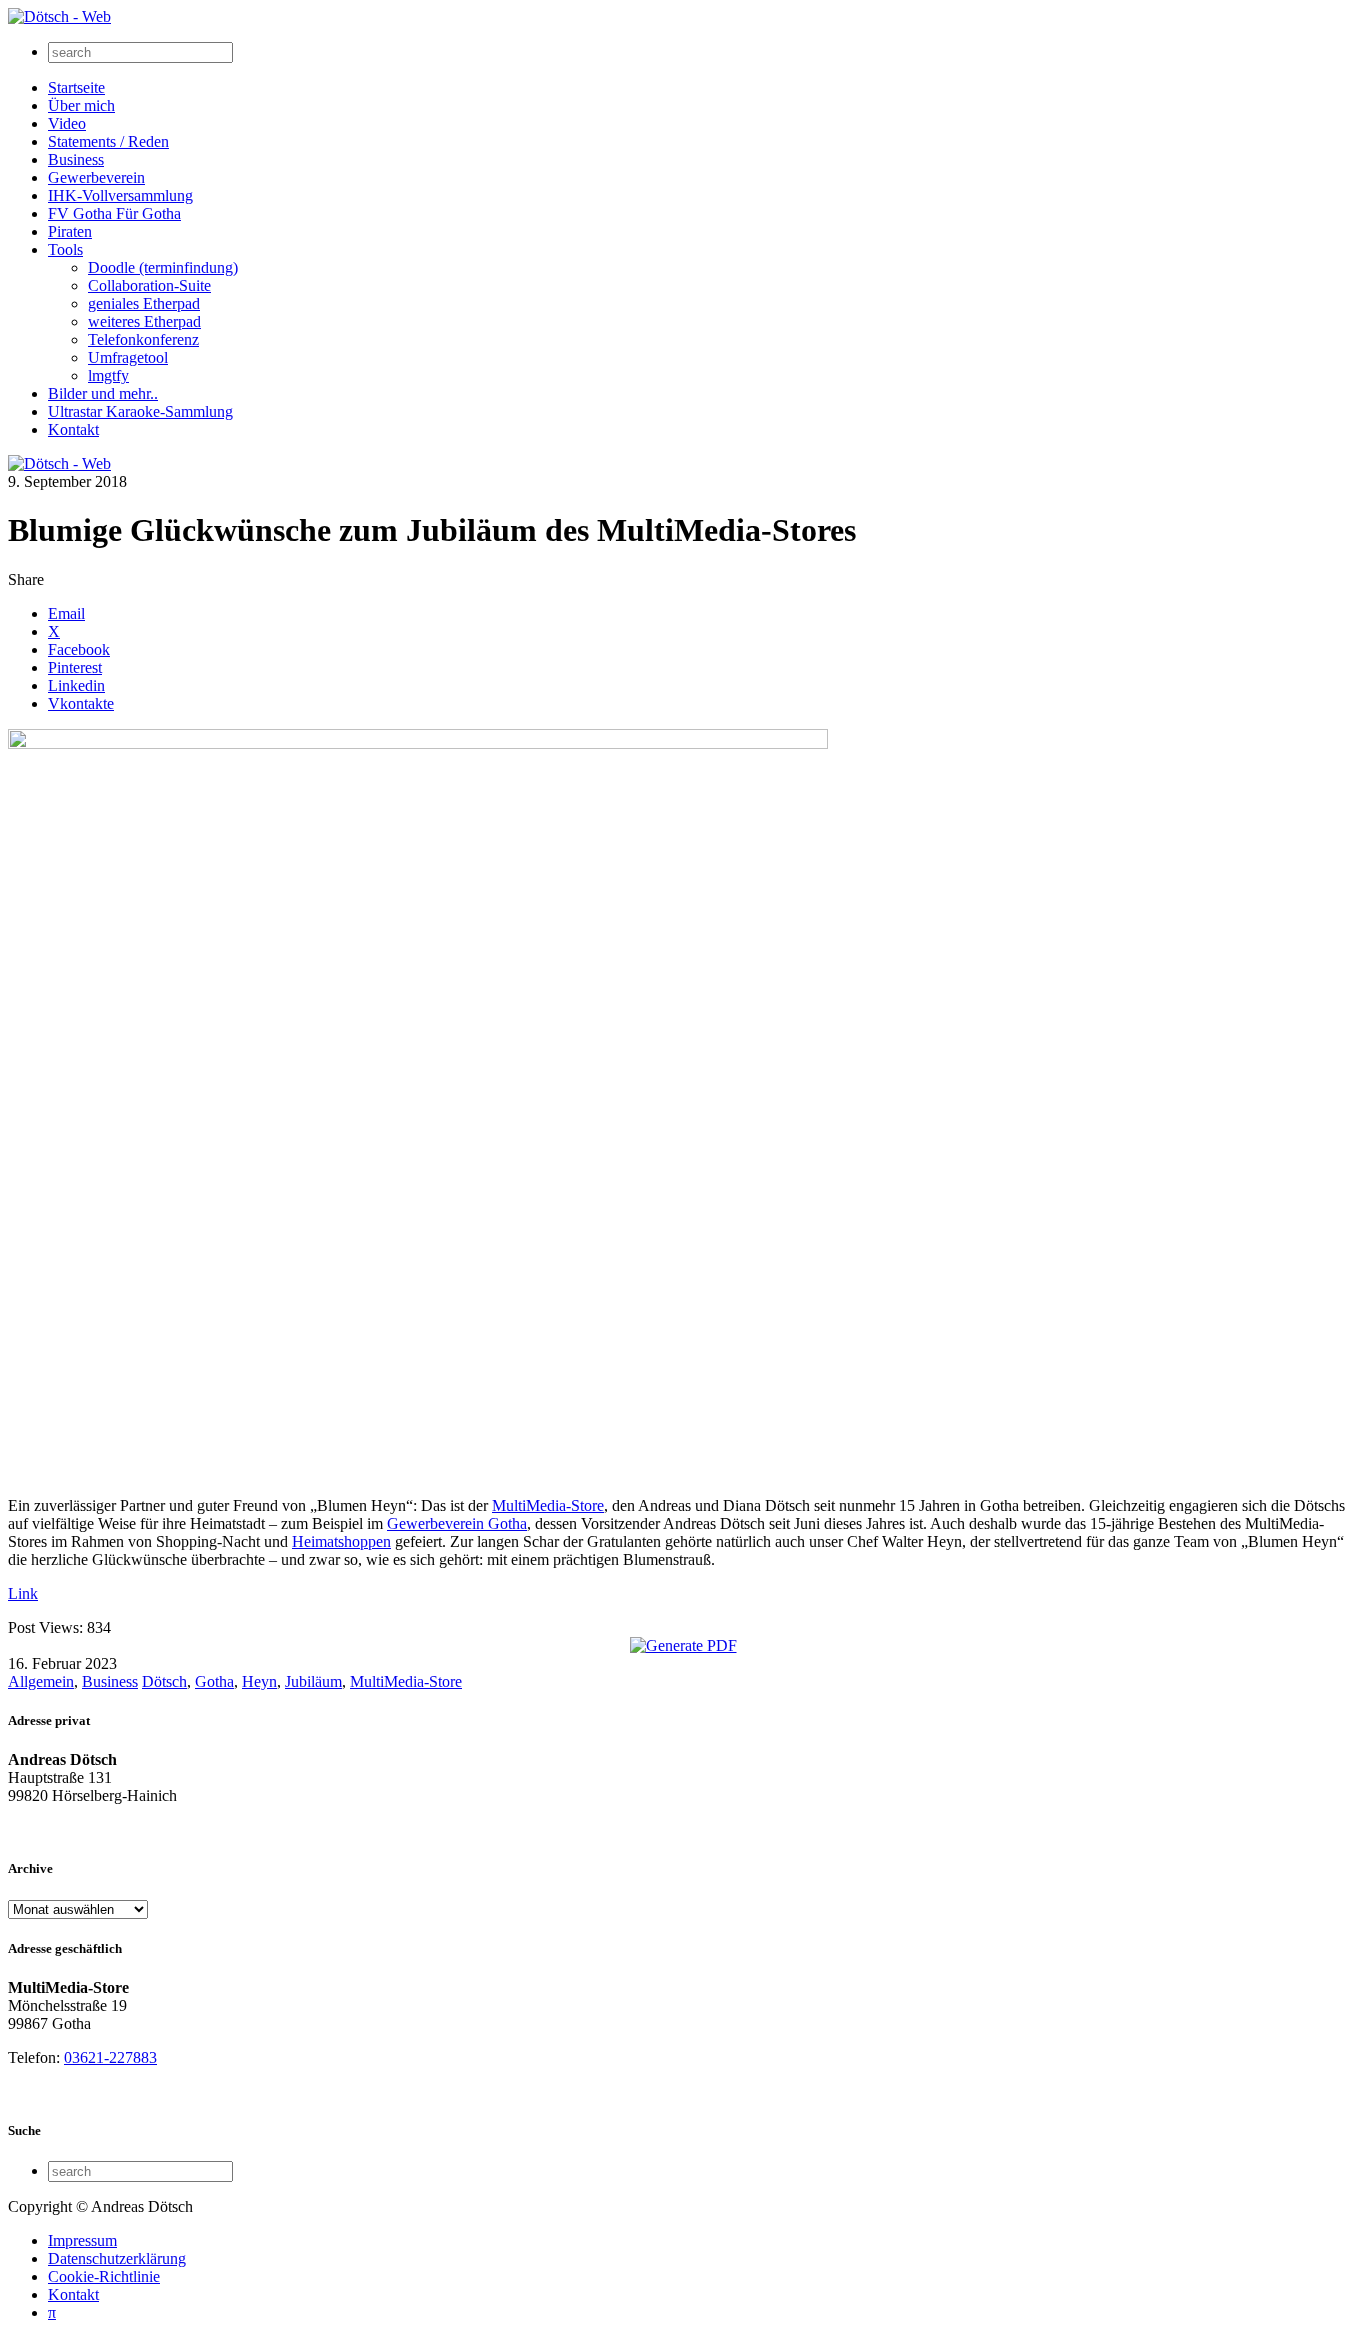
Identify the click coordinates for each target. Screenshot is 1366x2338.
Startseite (76, 87)
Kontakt (73, 429)
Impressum (82, 2240)
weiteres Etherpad (144, 321)
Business (76, 159)
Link (23, 1593)
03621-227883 (110, 2057)
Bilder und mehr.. (103, 393)
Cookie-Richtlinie (104, 2276)
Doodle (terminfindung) (163, 267)
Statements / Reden (108, 141)
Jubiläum (313, 1681)
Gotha (214, 1681)
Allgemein (41, 1681)
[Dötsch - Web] (59, 16)
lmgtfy (108, 375)
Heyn (259, 1681)
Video (67, 123)
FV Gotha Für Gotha (114, 213)
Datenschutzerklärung (117, 2258)
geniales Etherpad (144, 303)
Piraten (70, 231)
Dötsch (164, 1681)
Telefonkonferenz (143, 339)
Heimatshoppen (341, 1541)
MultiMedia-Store (548, 1505)
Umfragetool (128, 357)
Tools (65, 249)
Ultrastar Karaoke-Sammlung (140, 411)
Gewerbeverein (96, 177)
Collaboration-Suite (149, 285)
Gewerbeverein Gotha (457, 1523)
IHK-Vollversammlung (120, 195)
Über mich (81, 105)
